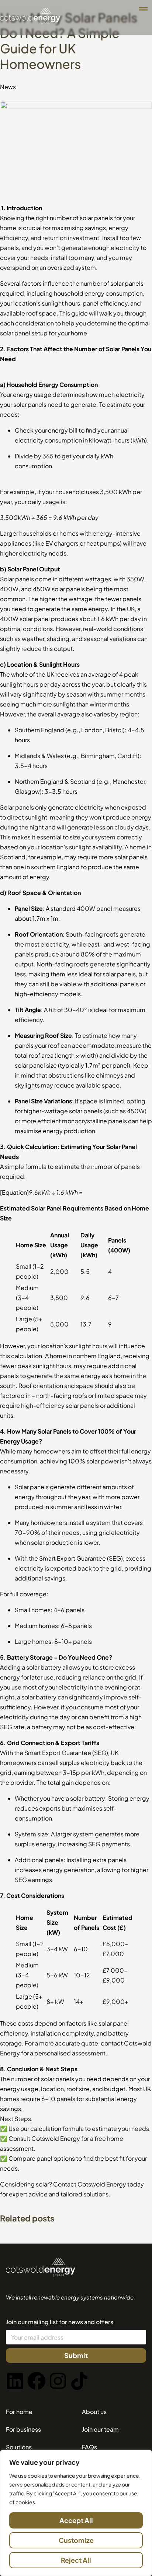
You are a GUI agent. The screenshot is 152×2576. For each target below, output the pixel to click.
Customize (76, 2540)
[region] (76, 2513)
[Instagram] (58, 2381)
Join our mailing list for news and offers (60, 2322)
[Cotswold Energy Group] (41, 2275)
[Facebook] (37, 2381)
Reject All (76, 2560)
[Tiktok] (79, 2381)
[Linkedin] (15, 2381)
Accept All (76, 2520)
